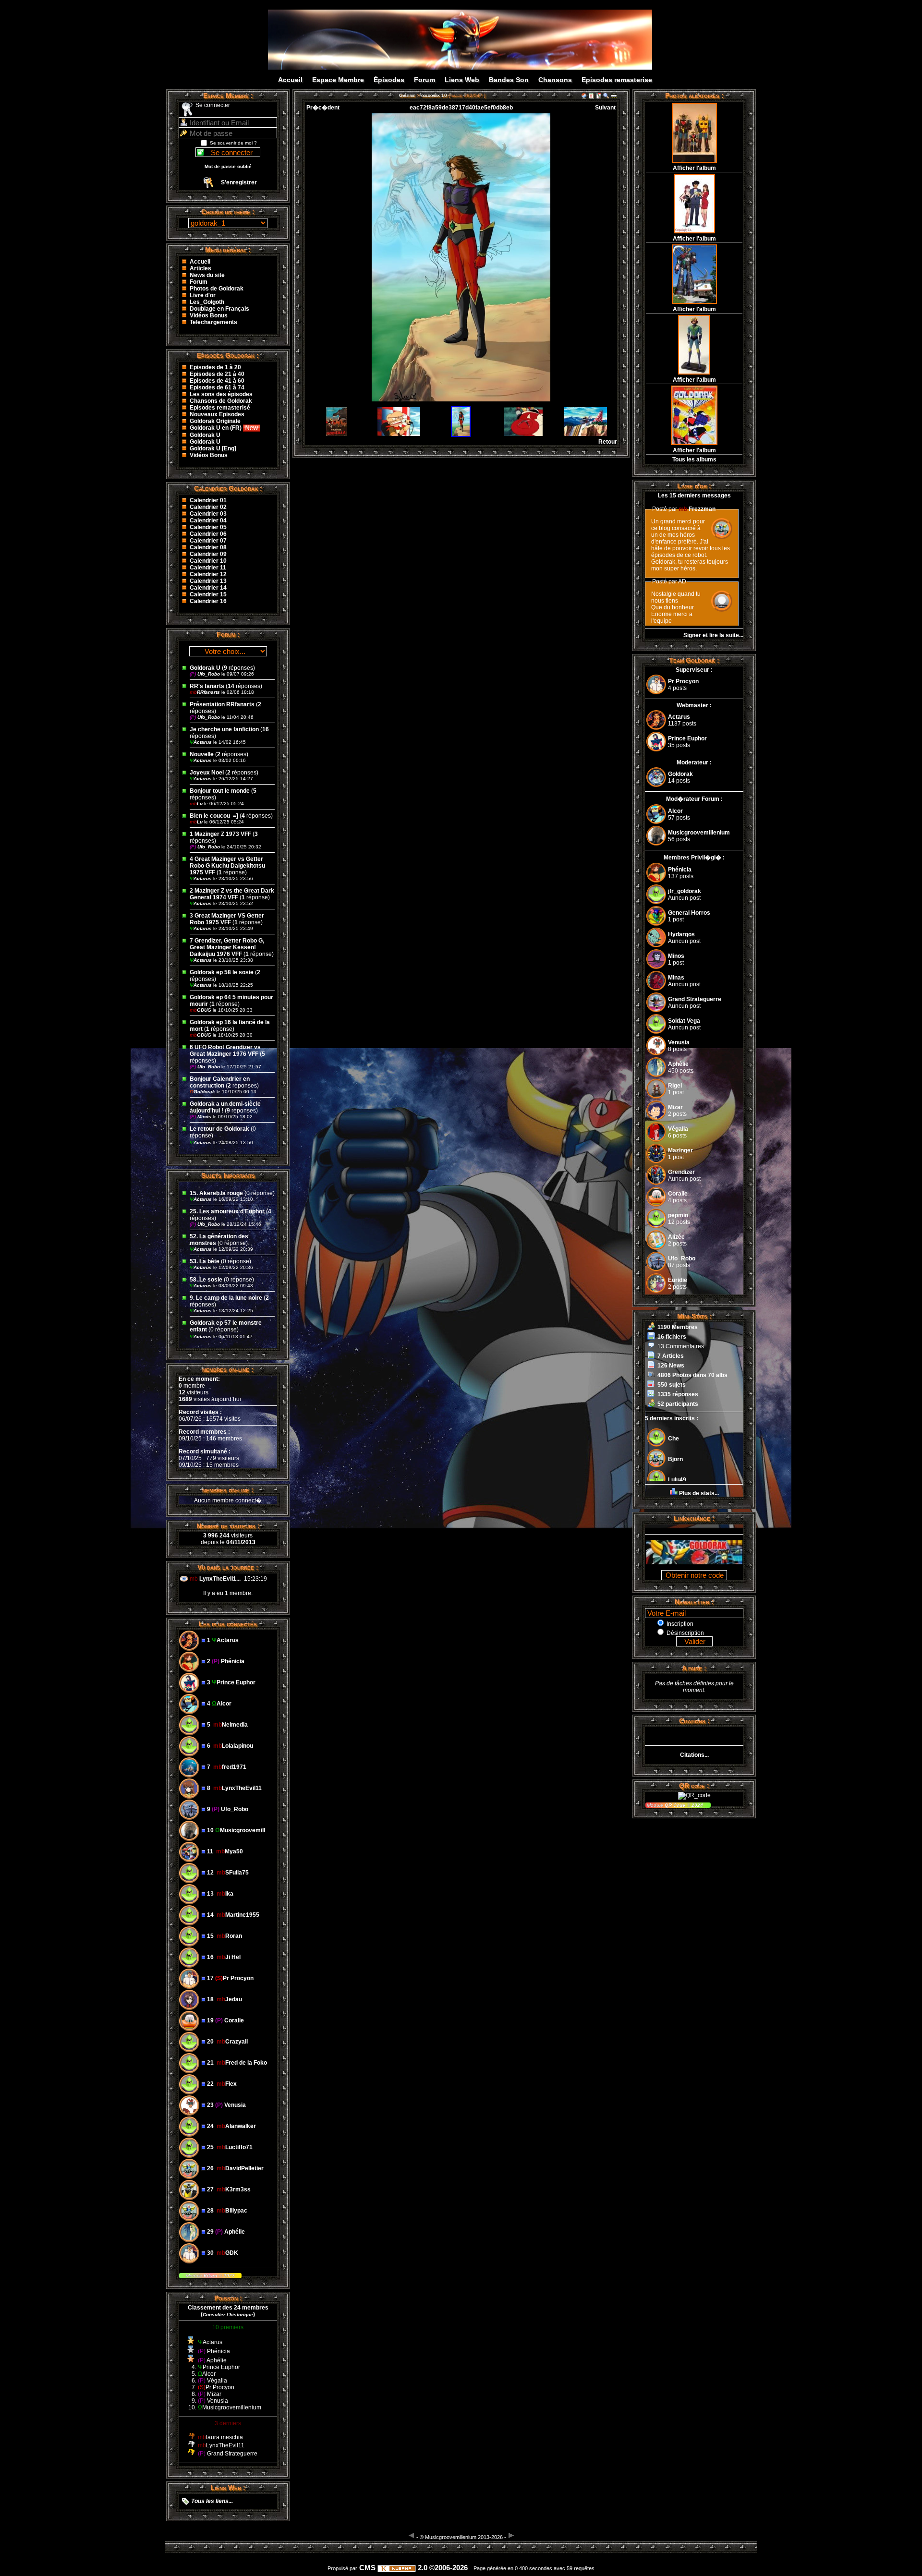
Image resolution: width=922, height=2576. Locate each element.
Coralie (678, 1194)
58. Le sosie (206, 1280)
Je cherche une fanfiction (224, 729)
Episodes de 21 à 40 (217, 374)
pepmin (678, 1215)
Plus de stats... (699, 1493)
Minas (676, 978)
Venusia (679, 1042)
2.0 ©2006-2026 (442, 2568)
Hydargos (681, 934)
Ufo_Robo (206, 674)
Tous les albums (694, 460)
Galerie (407, 95)
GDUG (201, 1010)
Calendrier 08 (208, 547)
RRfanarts (206, 692)
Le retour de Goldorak (219, 1129)
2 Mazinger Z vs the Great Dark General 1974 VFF (232, 894)
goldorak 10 (434, 95)
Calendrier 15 (208, 594)
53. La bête (205, 1261)
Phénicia (680, 870)
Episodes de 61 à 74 (217, 387)
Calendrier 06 (208, 534)
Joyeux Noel (207, 773)
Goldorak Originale (215, 421)
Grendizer (681, 1172)
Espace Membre (338, 80)
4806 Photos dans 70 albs (692, 1375)
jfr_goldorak (685, 891)
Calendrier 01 (208, 500)
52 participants (678, 1404)
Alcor (675, 811)
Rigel (675, 1086)
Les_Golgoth (207, 302)
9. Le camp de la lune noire (226, 1298)
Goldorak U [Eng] (213, 448)
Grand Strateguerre (695, 999)
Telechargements (213, 322)
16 (266, 729)
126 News (671, 1366)
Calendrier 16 (208, 601)
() (228, 2314)
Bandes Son (509, 80)
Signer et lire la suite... (713, 635)
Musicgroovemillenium (699, 833)
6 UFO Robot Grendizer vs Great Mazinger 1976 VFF (225, 1051)
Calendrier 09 (208, 554)
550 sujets (672, 1385)
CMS (367, 2568)
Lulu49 (677, 1480)
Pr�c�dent (323, 108)
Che (673, 1439)
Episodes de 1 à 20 (215, 367)
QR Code (676, 1805)
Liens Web (462, 80)
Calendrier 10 (208, 561)
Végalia (678, 1129)
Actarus (201, 742)
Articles (200, 268)
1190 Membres (678, 1327)
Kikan (211, 2276)
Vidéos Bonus (209, 315)
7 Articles (671, 1356)
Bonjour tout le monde (220, 791)
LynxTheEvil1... (220, 1579)
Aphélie (678, 1064)
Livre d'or (203, 295)
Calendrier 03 (208, 514)
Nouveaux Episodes (217, 414)
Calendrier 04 (208, 520)
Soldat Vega (684, 1021)
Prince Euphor (687, 738)
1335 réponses (678, 1394)
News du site (207, 275)
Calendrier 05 (208, 527)
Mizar (675, 1107)
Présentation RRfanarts (222, 704)
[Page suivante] (511, 2535)
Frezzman (697, 509)
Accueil (290, 80)
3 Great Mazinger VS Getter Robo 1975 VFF (227, 919)
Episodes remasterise (617, 80)
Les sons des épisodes (221, 394)
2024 (697, 1805)
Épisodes (389, 80)
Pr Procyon (683, 681)
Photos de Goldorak (217, 289)
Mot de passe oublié (228, 166)
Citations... (694, 1755)
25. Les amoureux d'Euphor (227, 1211)
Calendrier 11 (208, 568)
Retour (608, 442)
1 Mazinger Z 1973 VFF (220, 834)
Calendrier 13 (208, 581)
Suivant (605, 108)
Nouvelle (202, 754)
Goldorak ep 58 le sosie (222, 972)
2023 (228, 2276)
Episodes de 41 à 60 (217, 381)
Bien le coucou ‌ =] (215, 816)
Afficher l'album (694, 168)
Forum (425, 80)
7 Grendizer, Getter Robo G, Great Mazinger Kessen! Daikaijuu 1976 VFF (227, 947)
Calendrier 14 (208, 588)
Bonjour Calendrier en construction (220, 1082)
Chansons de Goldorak (221, 401)
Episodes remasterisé (220, 408)
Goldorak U (205, 435)
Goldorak (203, 1092)
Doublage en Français (219, 309)
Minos (201, 1117)
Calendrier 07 (208, 541)
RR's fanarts (208, 686)
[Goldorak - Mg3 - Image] (471, 61)
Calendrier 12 (208, 574)
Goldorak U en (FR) (216, 428)
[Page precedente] (411, 2535)
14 (231, 686)
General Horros (689, 913)
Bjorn (675, 1459)
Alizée (676, 1237)
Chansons (555, 80)
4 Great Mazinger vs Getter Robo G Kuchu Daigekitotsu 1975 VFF (227, 866)
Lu (197, 804)
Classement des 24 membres (228, 2308)
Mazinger (680, 1150)
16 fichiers (672, 1337)
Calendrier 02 (208, 507)
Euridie (678, 1280)
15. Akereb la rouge (216, 1193)
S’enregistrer (239, 182)
